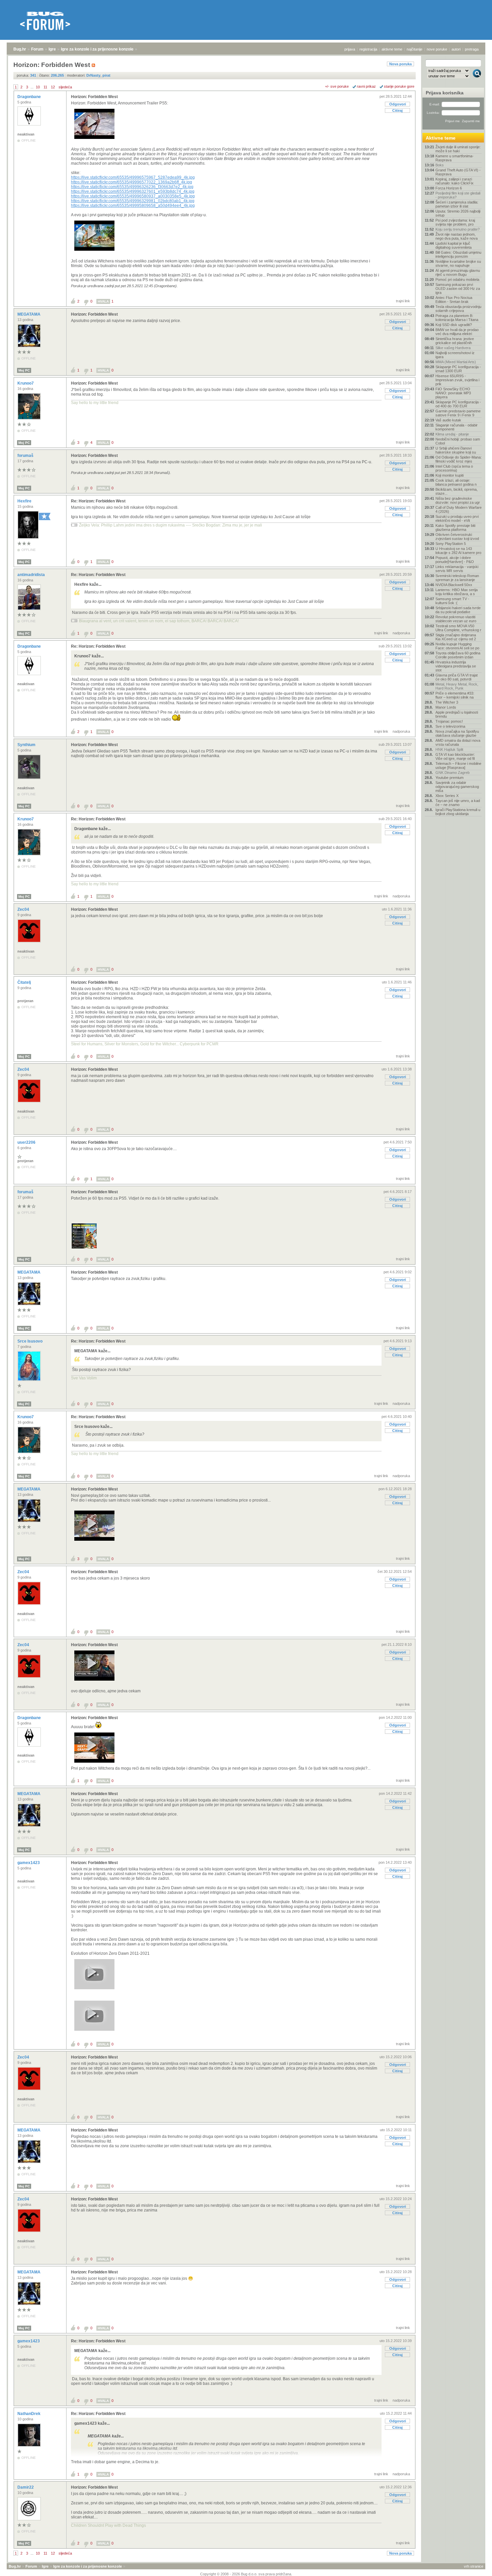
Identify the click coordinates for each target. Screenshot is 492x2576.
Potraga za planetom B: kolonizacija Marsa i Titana (457, 318)
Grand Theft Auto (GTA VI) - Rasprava (458, 172)
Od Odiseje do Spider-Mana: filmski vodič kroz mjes (459, 459)
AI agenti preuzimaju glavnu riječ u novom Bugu (458, 272)
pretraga (472, 49)
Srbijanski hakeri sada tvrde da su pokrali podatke (458, 610)
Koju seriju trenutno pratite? (458, 229)
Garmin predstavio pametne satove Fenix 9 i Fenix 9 (458, 413)
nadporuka (401, 633)
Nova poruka (400, 64)
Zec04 (24, 909)
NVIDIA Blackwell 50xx (454, 585)
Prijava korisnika (445, 93)
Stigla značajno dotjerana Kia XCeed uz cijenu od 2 (456, 637)
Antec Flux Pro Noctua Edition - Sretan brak (454, 300)
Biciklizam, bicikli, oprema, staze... (457, 491)
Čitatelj (25, 982)
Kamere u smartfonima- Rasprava (455, 158)
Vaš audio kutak (448, 420)
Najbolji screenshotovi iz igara (455, 355)
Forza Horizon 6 (449, 188)
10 (38, 87)
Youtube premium (449, 778)
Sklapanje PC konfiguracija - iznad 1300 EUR (458, 369)
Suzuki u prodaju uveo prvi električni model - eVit (457, 518)
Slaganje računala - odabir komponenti (457, 427)
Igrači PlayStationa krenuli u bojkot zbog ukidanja (458, 812)
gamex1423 (29, 1863)
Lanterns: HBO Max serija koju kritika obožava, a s (457, 592)
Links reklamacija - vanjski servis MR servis (457, 569)
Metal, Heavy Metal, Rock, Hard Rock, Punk (457, 686)
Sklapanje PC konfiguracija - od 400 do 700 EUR (458, 404)
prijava (350, 49)
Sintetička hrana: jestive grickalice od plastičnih (455, 341)
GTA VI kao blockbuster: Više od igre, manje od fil (455, 756)
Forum (37, 49)
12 (53, 87)
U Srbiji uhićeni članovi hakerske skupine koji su (456, 450)
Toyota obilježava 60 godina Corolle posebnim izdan (458, 655)
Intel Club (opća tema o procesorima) (454, 468)
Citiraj (397, 110)
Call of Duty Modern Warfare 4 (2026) (459, 509)
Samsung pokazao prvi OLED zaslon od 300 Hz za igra (458, 289)
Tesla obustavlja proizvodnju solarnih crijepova (458, 309)
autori (456, 49)
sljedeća (65, 87)
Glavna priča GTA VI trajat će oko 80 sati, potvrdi (457, 677)
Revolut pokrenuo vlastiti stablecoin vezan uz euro (456, 619)
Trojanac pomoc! (449, 721)
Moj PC (24, 370)
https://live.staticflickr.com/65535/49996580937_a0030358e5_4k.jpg (133, 196)
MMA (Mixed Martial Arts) (456, 362)
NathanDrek (29, 2414)
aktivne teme (392, 49)
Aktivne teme (441, 138)
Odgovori (398, 104)
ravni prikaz (366, 86)
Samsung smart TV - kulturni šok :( (452, 601)
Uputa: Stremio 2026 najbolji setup (458, 213)
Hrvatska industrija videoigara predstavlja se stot (456, 666)
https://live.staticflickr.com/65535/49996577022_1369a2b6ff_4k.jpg (132, 182)
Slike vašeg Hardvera (453, 348)
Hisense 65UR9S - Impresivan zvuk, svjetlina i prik (457, 380)
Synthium (27, 745)
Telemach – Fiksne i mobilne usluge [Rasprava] (458, 766)
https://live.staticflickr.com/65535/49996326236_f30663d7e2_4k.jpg (132, 187)
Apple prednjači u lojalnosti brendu (457, 714)
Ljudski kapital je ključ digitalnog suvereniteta (454, 245)
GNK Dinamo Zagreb (453, 773)
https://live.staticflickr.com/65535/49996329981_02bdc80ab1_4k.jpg (133, 201)
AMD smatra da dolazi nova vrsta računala (458, 742)
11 (45, 87)
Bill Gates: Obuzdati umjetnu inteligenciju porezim (458, 254)
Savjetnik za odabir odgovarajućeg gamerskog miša (457, 787)
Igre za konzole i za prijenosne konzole (97, 49)
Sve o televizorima (450, 726)
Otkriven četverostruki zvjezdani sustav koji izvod (457, 537)
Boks (440, 165)
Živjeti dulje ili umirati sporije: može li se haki (458, 149)
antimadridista (32, 575)
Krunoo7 (26, 383)
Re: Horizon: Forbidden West (98, 501)
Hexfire (25, 501)
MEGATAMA (29, 314)
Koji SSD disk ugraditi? (454, 325)
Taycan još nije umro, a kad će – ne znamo (458, 803)
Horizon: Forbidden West (94, 97)
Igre (52, 49)
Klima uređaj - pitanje (452, 434)
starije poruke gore (399, 86)
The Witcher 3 (447, 702)
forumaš (26, 456)
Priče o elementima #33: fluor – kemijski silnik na (455, 695)
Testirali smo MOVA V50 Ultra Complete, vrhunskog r (458, 628)
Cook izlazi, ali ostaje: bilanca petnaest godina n (456, 482)
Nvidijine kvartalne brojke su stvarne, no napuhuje (458, 263)
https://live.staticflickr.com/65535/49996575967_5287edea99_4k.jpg (133, 177)
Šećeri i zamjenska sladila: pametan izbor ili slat (457, 204)
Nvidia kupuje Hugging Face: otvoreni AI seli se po (457, 646)
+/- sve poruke (337, 86)
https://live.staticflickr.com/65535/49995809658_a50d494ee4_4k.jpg (133, 206)
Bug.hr (20, 49)
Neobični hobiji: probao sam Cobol (458, 441)
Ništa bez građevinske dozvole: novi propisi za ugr (458, 500)
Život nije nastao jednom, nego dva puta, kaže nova (457, 236)
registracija (368, 49)
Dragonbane (30, 97)
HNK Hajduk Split (449, 749)
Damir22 (26, 2487)
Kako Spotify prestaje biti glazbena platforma (455, 528)
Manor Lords (446, 707)
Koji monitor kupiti (449, 475)
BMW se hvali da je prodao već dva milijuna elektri (457, 332)
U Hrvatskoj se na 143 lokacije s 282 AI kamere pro (458, 551)
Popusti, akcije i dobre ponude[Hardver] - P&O (455, 560)
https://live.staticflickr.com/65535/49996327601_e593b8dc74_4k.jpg (133, 191)
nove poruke (437, 49)
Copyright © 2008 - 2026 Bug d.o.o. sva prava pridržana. (246, 2574)
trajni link (403, 301)
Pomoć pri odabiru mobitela (457, 279)
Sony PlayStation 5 (451, 544)
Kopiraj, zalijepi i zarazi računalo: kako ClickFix (455, 181)
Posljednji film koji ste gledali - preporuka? (458, 195)
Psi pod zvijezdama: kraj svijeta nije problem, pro (455, 222)
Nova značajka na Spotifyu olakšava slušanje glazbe (457, 733)
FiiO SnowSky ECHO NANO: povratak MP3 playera (453, 393)
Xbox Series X (447, 796)
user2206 (27, 1142)
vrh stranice (474, 2566)
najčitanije (415, 49)
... (32, 87)
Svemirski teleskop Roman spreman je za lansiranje (457, 578)
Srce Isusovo (30, 1341)
